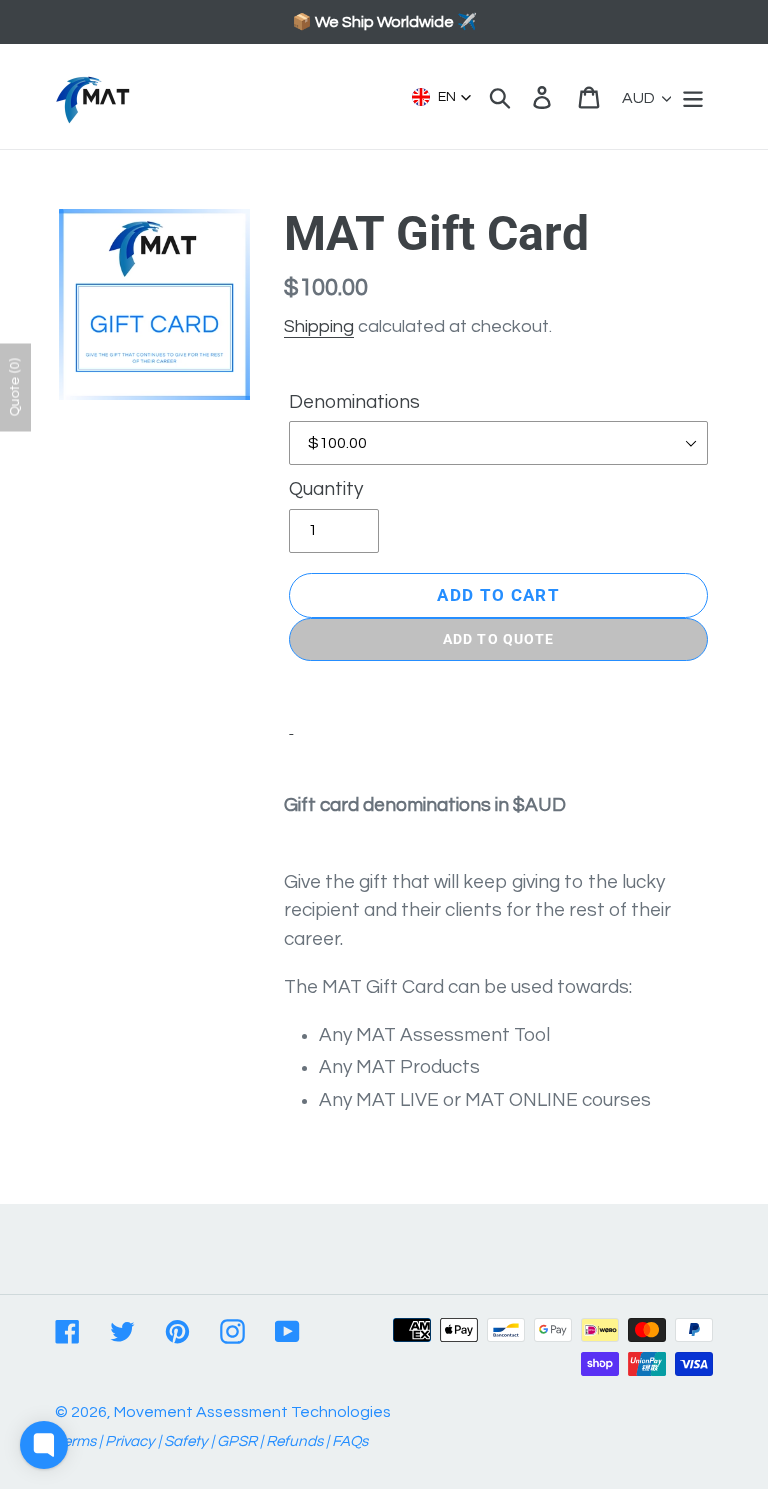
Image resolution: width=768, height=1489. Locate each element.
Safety (186, 1441)
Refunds (294, 1441)
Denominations (354, 402)
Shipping (319, 326)
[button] (442, 97)
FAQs (350, 1441)
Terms (75, 1441)
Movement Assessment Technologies (252, 1412)
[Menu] (694, 96)
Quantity (326, 489)
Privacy (130, 1441)
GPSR (237, 1441)
